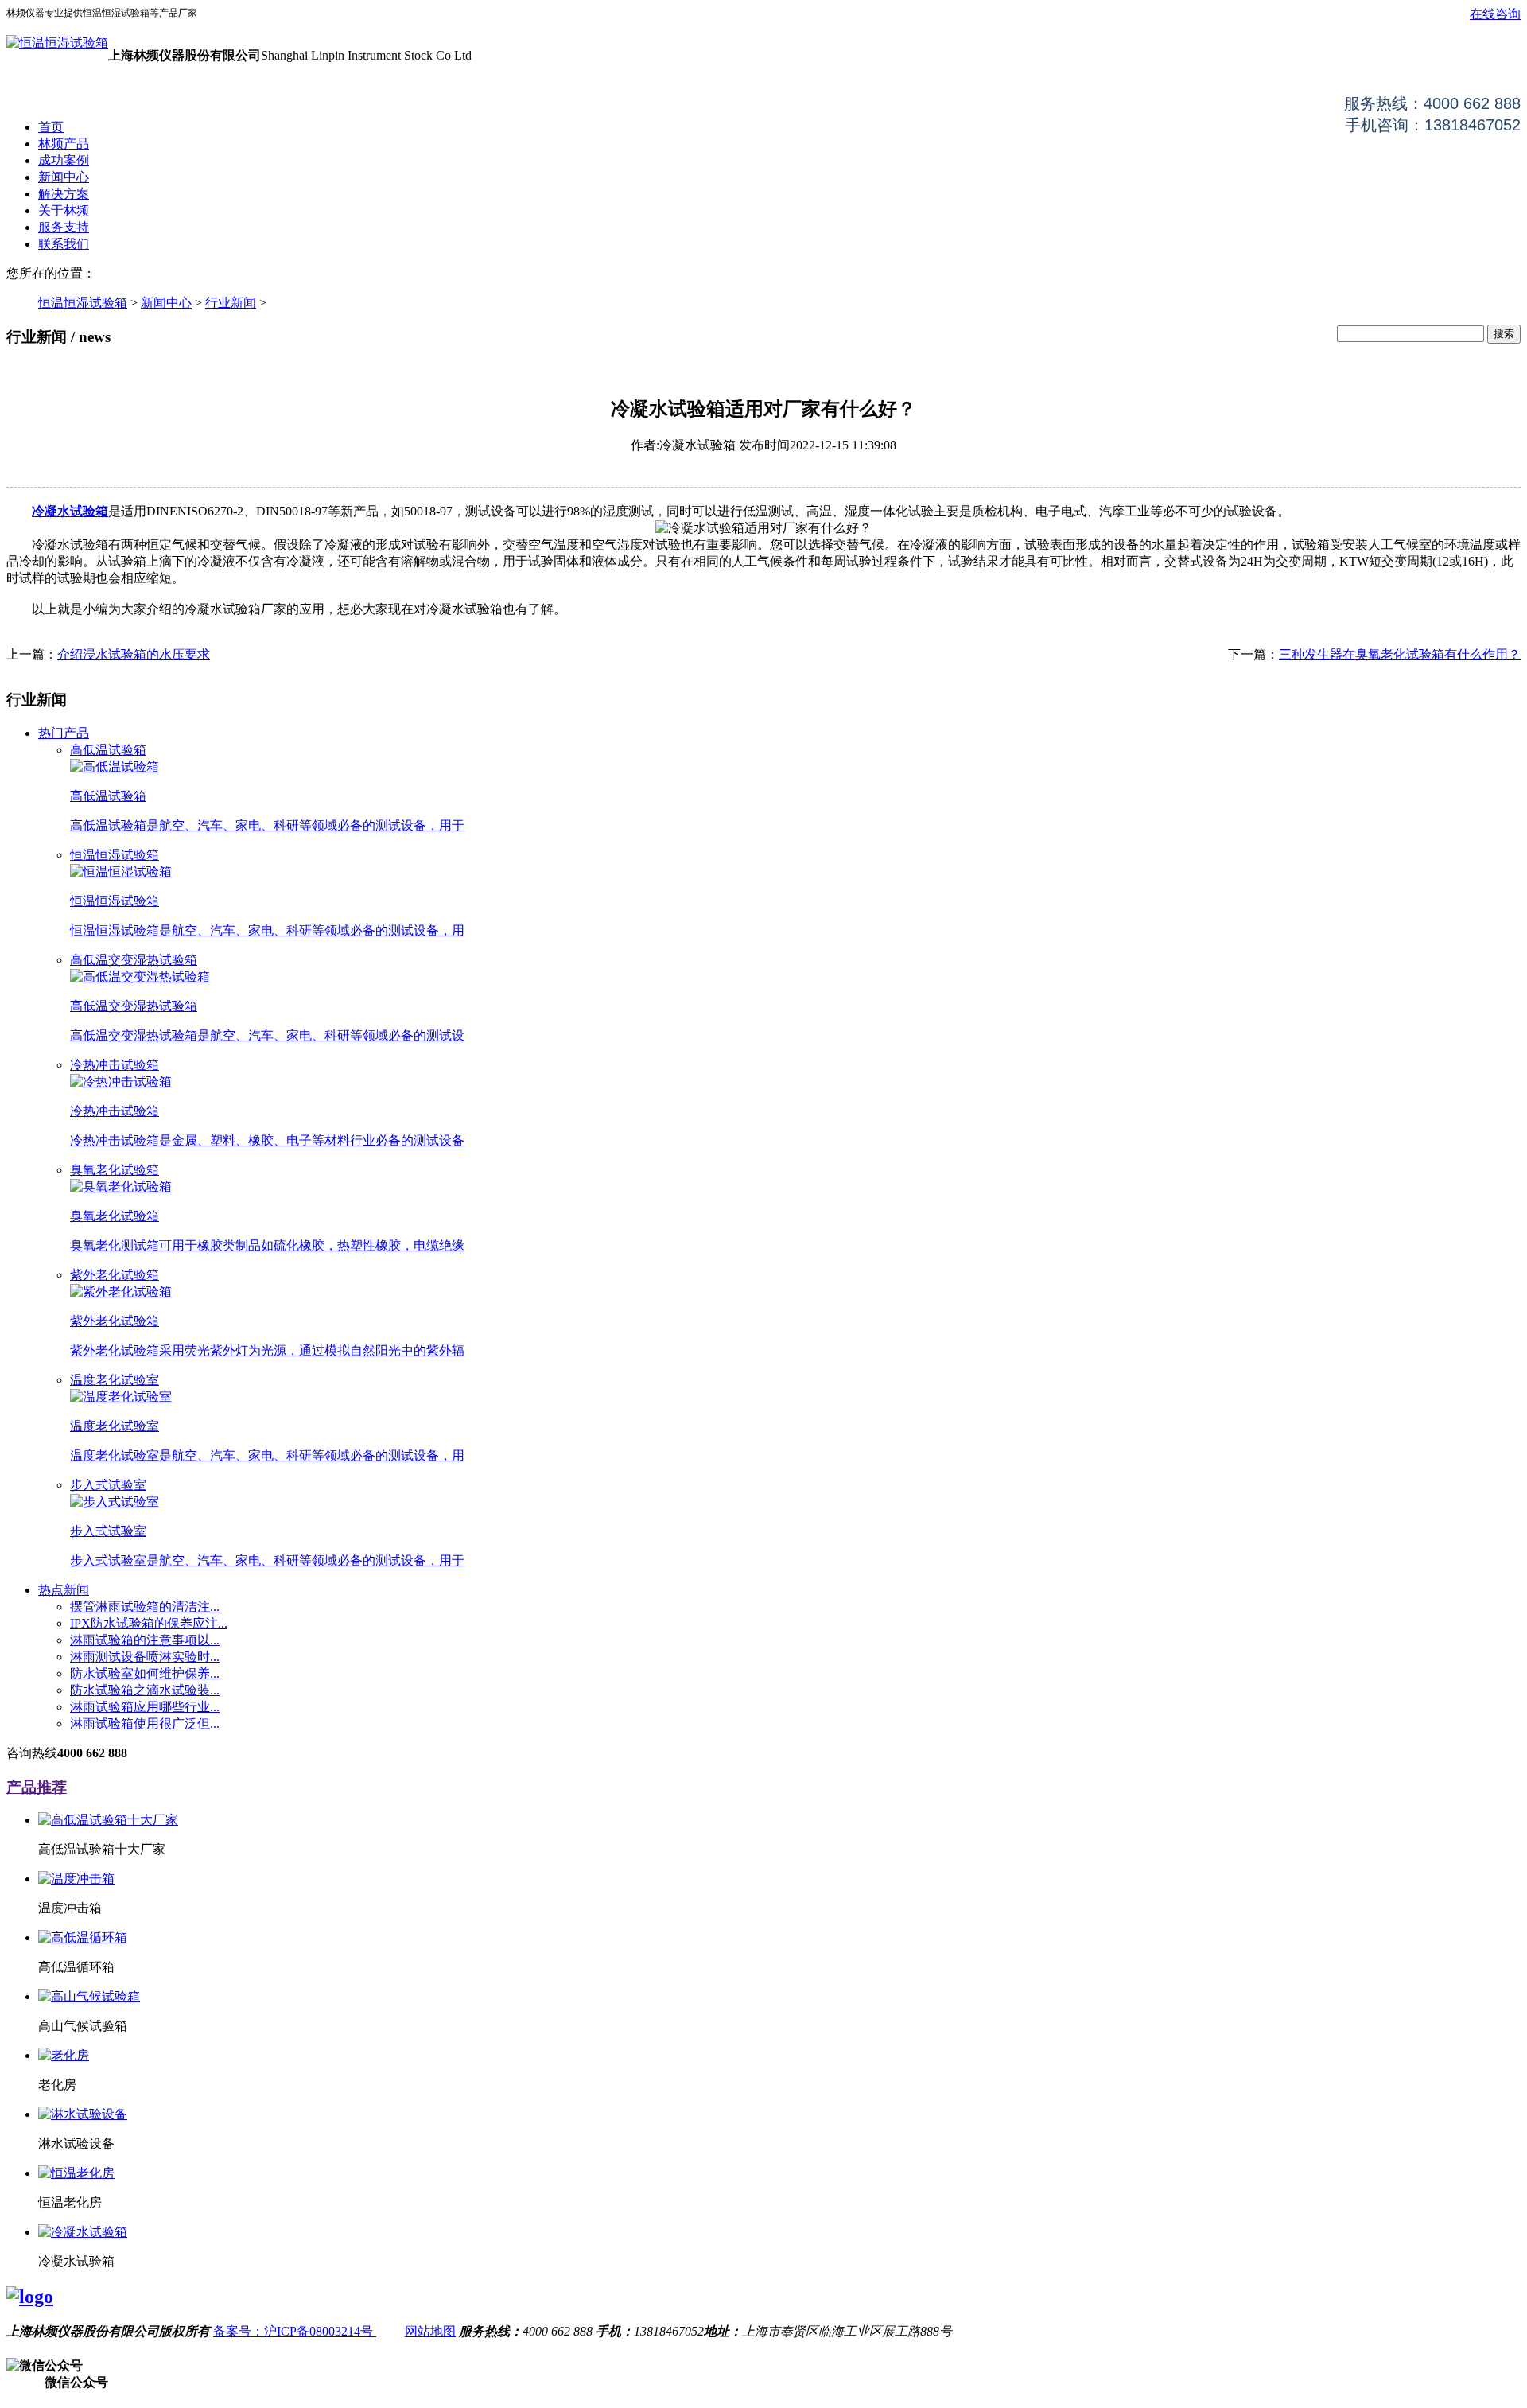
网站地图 (430, 2331)
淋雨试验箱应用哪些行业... (145, 1707)
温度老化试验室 (115, 1380)
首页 (51, 127)
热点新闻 (64, 1590)
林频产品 (64, 144)
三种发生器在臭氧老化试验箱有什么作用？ (1400, 654)
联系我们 (64, 244)
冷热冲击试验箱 (115, 1065)
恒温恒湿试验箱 (83, 303)
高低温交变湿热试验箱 (134, 960)
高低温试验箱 (108, 750)
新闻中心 (64, 177)
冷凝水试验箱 (70, 511)
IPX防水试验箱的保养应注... (149, 1623)
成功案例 (64, 160)
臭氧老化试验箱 (115, 1170)
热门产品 (64, 733)
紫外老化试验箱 (115, 1275)
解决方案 (64, 194)
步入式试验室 (108, 1485)
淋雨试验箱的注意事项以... (145, 1640)
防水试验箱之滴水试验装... (145, 1690)
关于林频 (64, 210)
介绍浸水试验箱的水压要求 (134, 654)
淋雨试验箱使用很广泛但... (145, 1723)
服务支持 (64, 227)
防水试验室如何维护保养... (145, 1673)
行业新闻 (231, 303)
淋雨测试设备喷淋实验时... (145, 1657)
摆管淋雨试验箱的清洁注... (145, 1607)
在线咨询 (1495, 14)
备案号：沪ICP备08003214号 (295, 2331)
